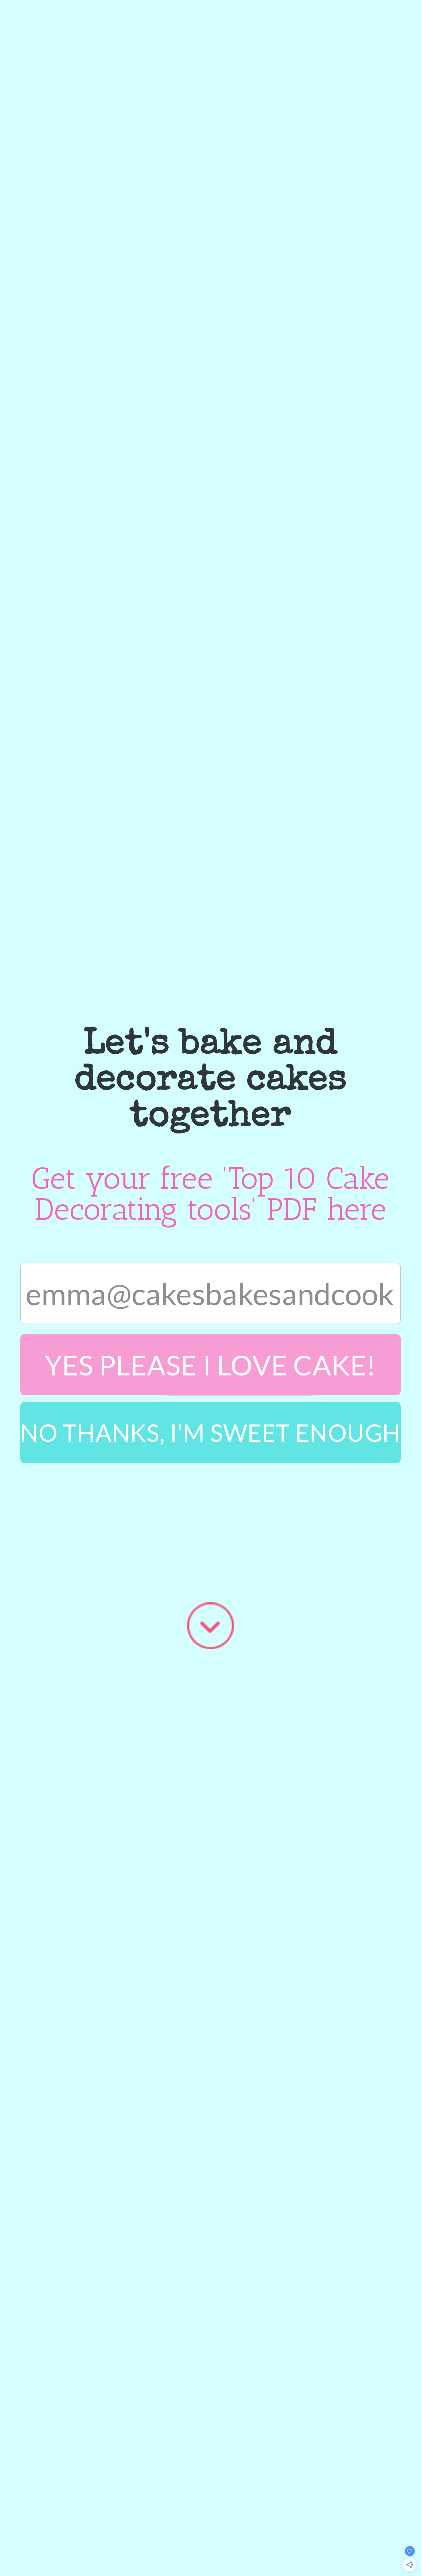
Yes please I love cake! (211, 1365)
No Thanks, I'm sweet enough (210, 1432)
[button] (210, 1081)
